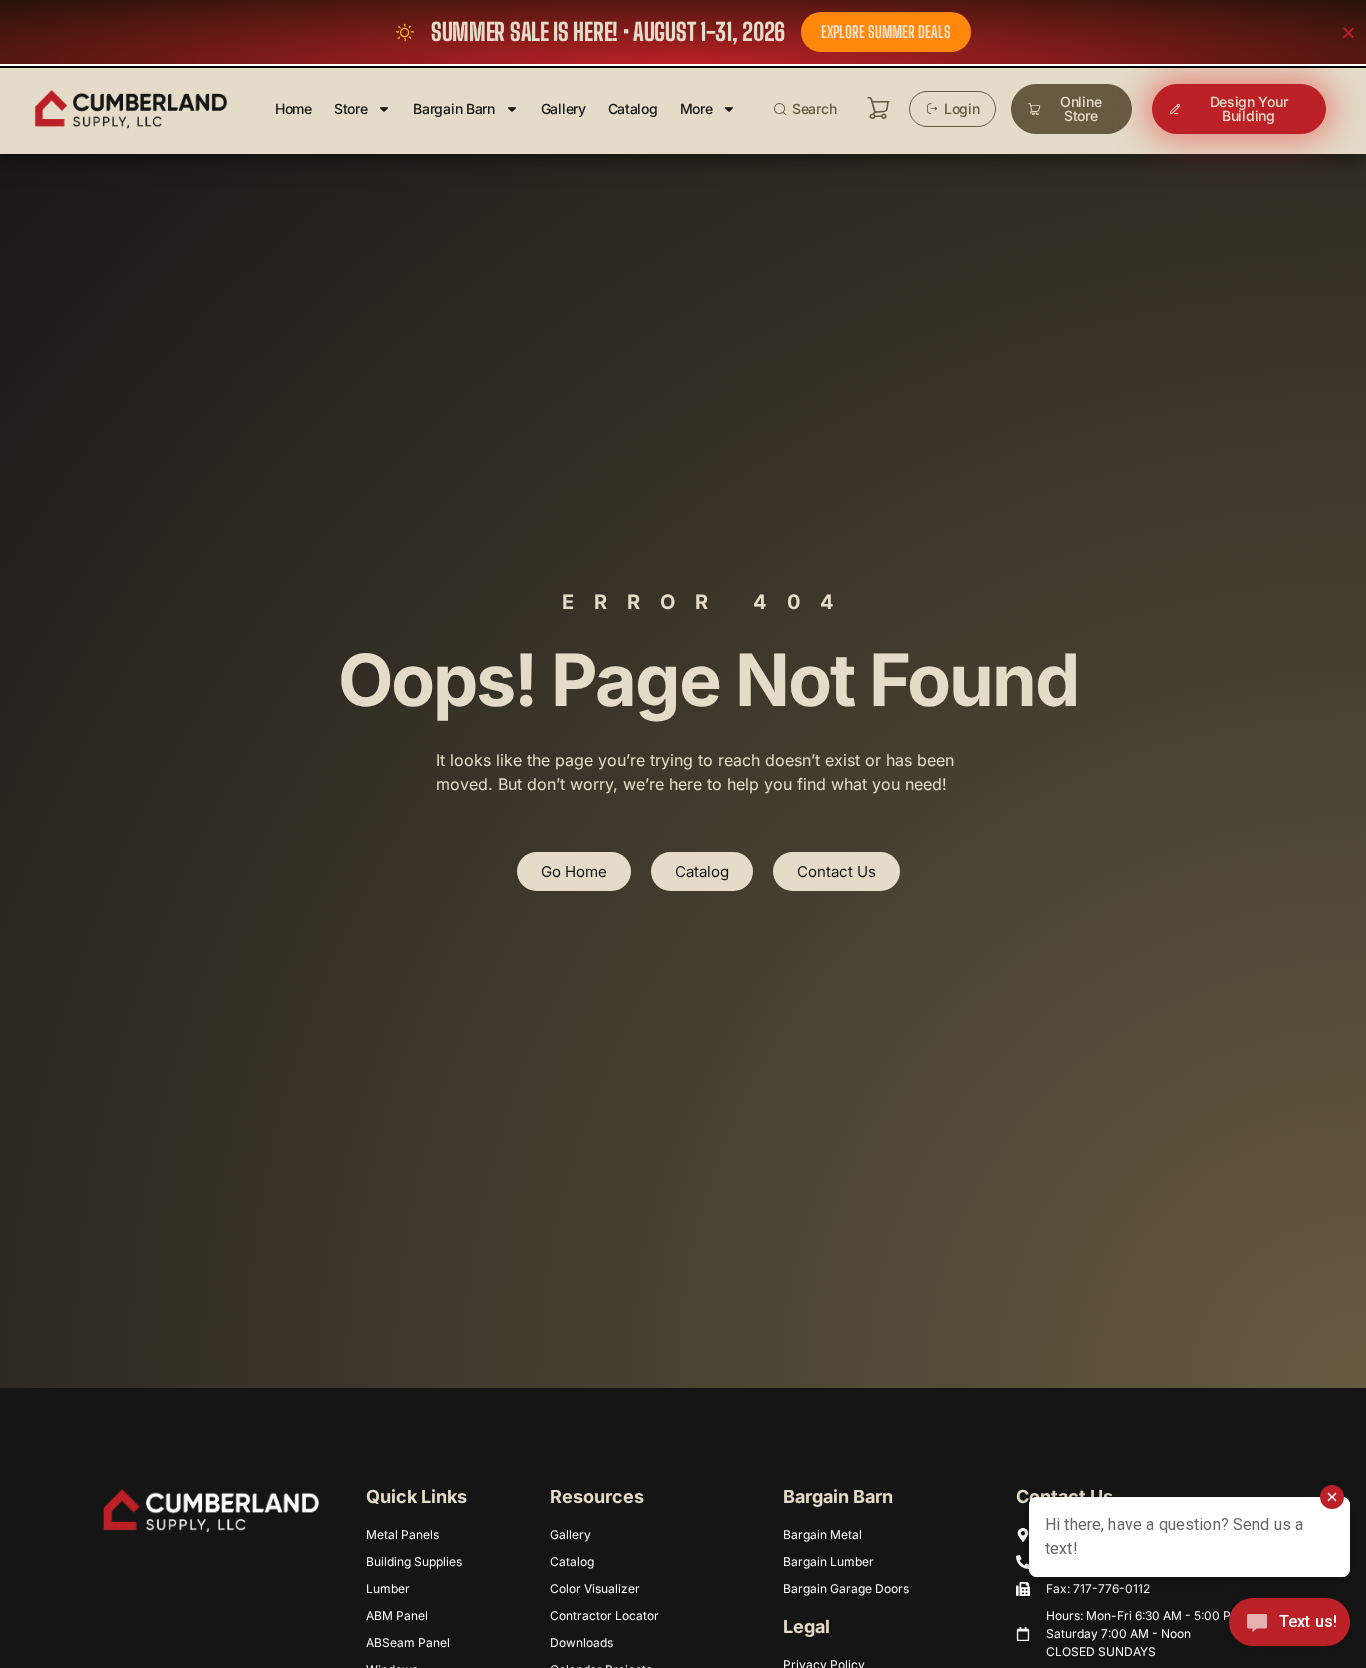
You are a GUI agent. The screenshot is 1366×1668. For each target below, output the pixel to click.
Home (293, 108)
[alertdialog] (683, 32)
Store (351, 108)
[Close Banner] (1348, 32)
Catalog (633, 108)
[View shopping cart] (878, 108)
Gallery (563, 108)
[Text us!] (1289, 1627)
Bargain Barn (453, 108)
